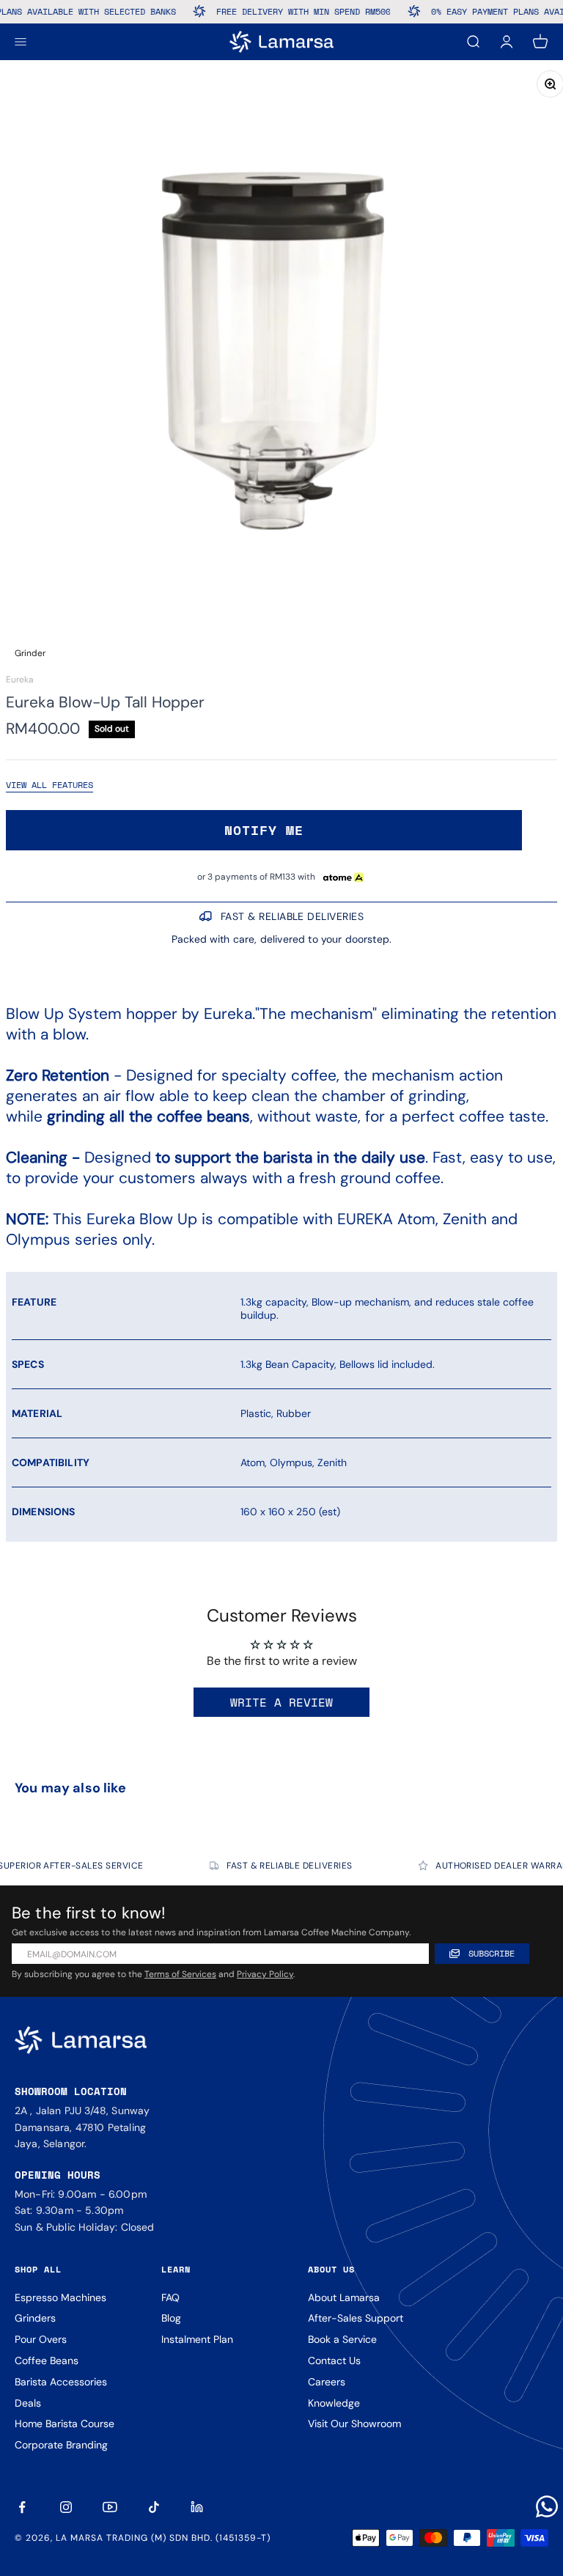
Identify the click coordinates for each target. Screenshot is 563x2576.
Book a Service (342, 2339)
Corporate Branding (61, 2445)
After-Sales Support (356, 2318)
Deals (28, 2403)
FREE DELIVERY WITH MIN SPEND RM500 (277, 11)
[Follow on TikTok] (154, 2507)
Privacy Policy (265, 1974)
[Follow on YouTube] (110, 2507)
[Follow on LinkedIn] (198, 2507)
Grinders (35, 2318)
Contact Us (334, 2360)
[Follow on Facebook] (22, 2507)
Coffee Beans (47, 2360)
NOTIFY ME (264, 830)
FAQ (170, 2297)
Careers (327, 2382)
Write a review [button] (281, 1702)
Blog (171, 2318)
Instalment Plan (197, 2339)
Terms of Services (180, 1974)
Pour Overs (41, 2339)
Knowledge (334, 2403)
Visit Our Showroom (354, 2424)
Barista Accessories (61, 2382)
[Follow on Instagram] (66, 2507)
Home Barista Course (65, 2424)
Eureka (20, 680)
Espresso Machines (60, 2297)
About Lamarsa (344, 2297)
